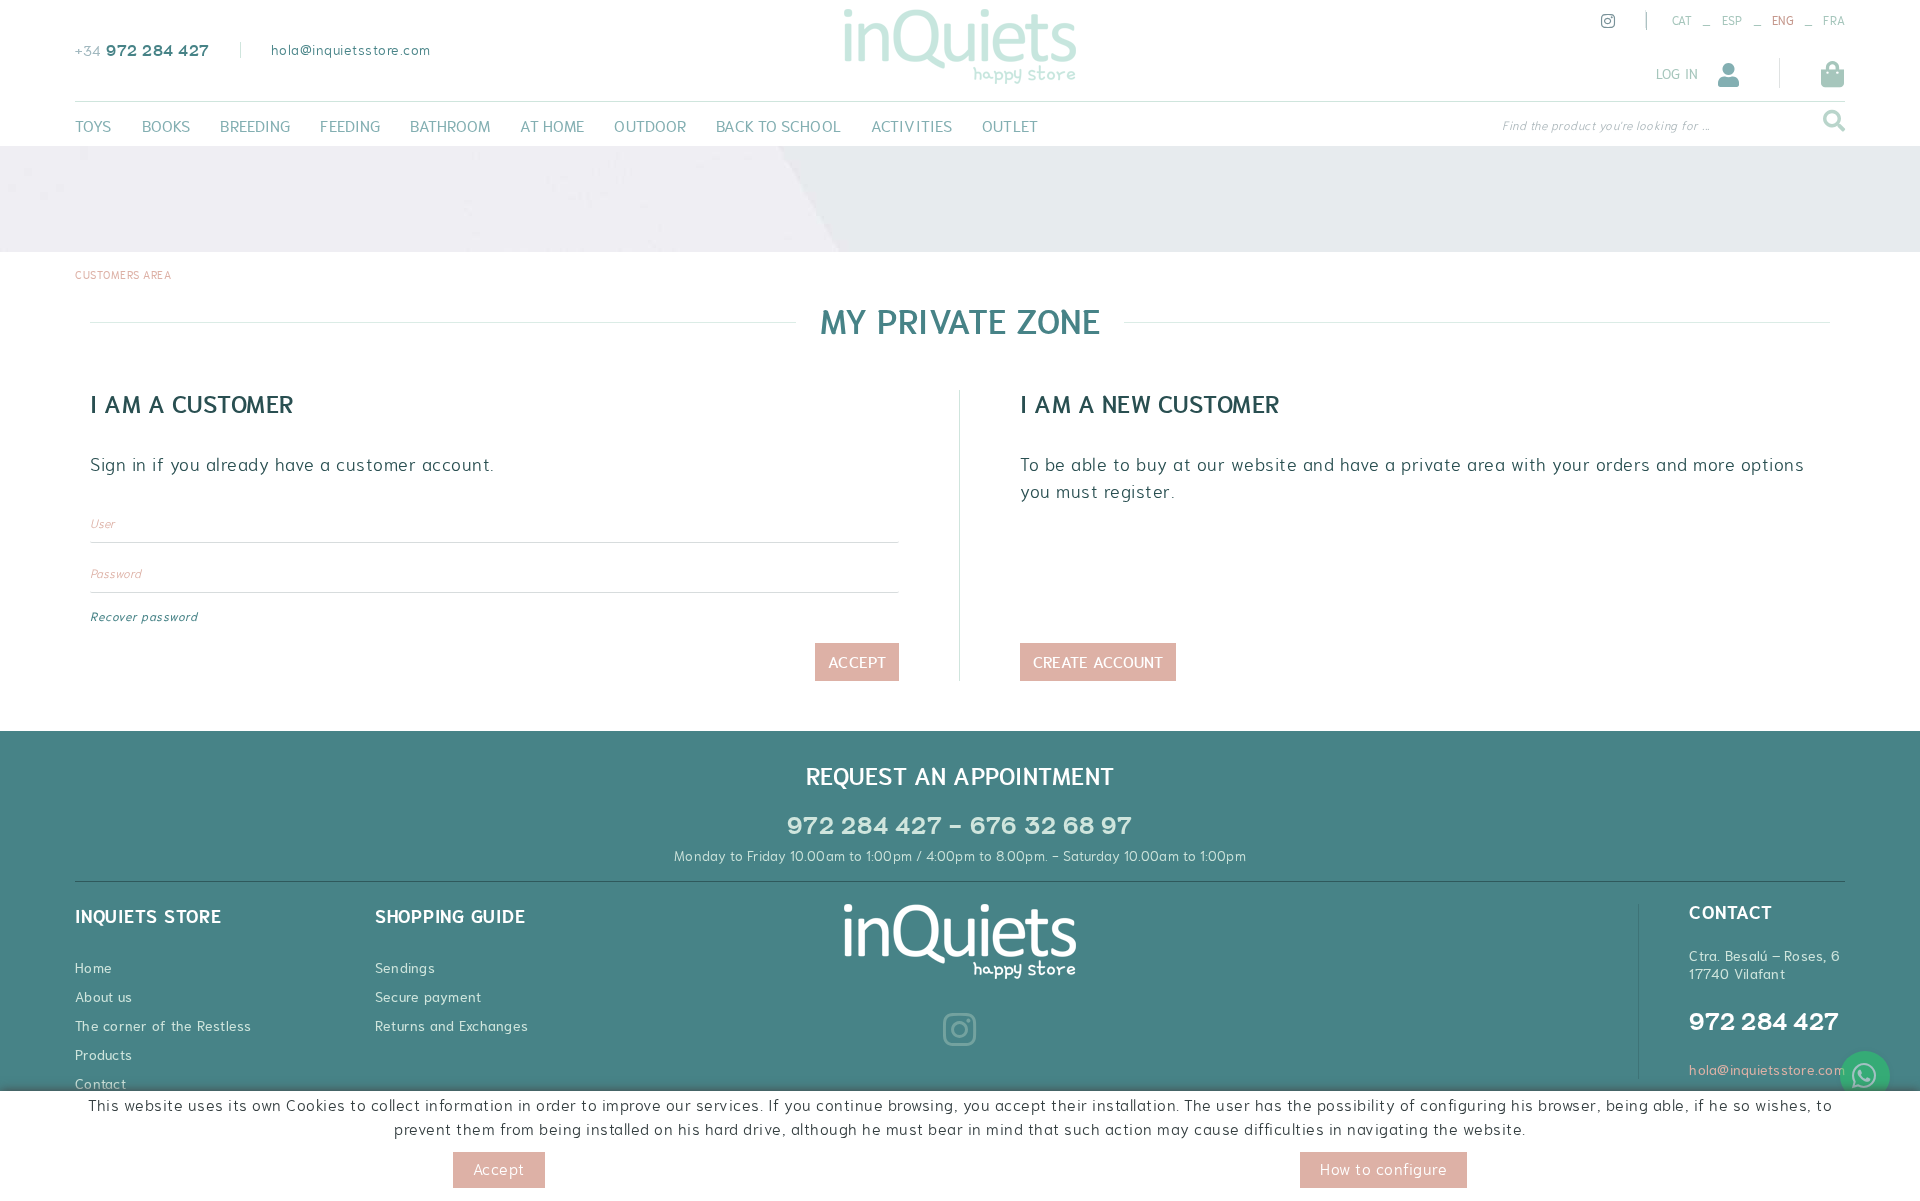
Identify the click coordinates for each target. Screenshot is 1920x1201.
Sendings (405, 968)
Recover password (143, 617)
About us (103, 997)
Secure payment (428, 997)
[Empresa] (960, 46)
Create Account (1098, 662)
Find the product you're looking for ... (1606, 126)
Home (93, 968)
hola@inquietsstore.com (351, 50)
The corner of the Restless (163, 1026)
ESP (1732, 21)
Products (103, 1055)
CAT (1682, 21)
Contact (100, 1084)
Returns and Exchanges (451, 1026)
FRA (1834, 21)
